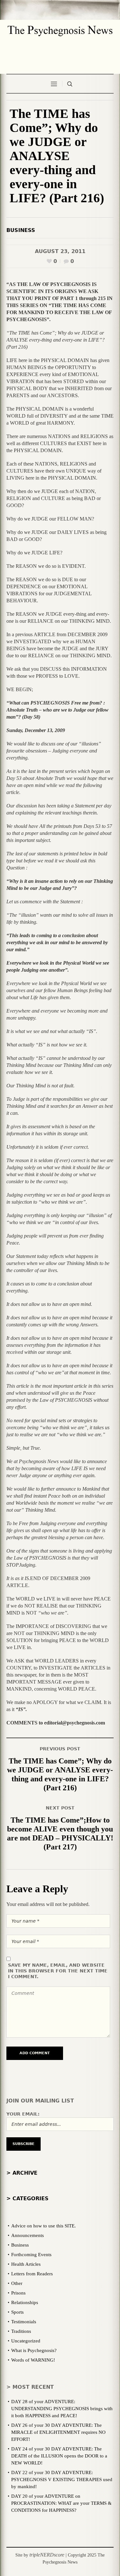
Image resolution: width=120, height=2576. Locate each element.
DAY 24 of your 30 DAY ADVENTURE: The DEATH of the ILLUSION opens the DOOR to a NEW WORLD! (59, 2456)
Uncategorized (26, 2341)
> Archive (22, 2173)
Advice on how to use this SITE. (44, 2226)
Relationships (25, 2302)
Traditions (21, 2331)
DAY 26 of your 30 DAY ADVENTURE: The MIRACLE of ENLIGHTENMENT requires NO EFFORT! (58, 2432)
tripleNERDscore (47, 2555)
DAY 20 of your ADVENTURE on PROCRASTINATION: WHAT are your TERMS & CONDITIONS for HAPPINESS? (61, 2503)
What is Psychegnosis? (34, 2350)
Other (17, 2283)
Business (21, 230)
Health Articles (26, 2264)
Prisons (18, 2293)
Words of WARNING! (33, 2360)
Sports (17, 2312)
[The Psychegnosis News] (60, 28)
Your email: (23, 2114)
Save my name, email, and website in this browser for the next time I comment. (58, 1971)
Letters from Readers (32, 2274)
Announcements (28, 2235)
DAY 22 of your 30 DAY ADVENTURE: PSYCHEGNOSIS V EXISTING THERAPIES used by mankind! (62, 2480)
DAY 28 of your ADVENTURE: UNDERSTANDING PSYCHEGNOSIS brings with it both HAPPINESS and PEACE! (62, 2409)
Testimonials (24, 2322)
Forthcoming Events (31, 2255)
